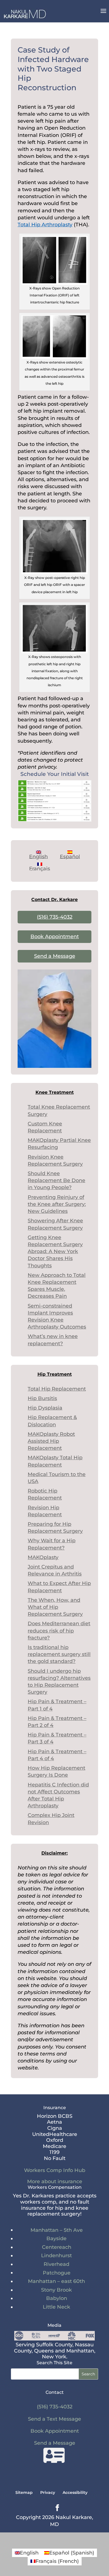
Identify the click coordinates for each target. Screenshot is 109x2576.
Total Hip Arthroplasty (45, 225)
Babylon (57, 2298)
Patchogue (57, 2273)
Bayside (56, 2238)
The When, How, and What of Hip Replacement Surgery (55, 1607)
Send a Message (55, 956)
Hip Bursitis (42, 1398)
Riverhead (56, 2264)
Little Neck (56, 2307)
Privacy (48, 2492)
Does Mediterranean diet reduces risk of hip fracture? (59, 1631)
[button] (103, 15)
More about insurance (55, 2181)
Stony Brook (56, 2290)
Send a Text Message (54, 2419)
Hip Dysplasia (45, 1408)
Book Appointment (55, 937)
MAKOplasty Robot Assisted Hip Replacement (51, 1441)
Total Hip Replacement (57, 1389)
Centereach (57, 2247)
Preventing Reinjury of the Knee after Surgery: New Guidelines (57, 1204)
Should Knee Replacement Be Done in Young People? (56, 1180)
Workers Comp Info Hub (55, 2170)
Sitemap (24, 2492)
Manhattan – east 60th (56, 2281)
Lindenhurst (56, 2256)
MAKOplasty (43, 1557)
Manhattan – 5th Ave (57, 2230)
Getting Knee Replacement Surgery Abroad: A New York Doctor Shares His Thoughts (55, 1252)
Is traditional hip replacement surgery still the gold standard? (59, 1654)
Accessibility (75, 2492)
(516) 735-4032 (55, 917)
